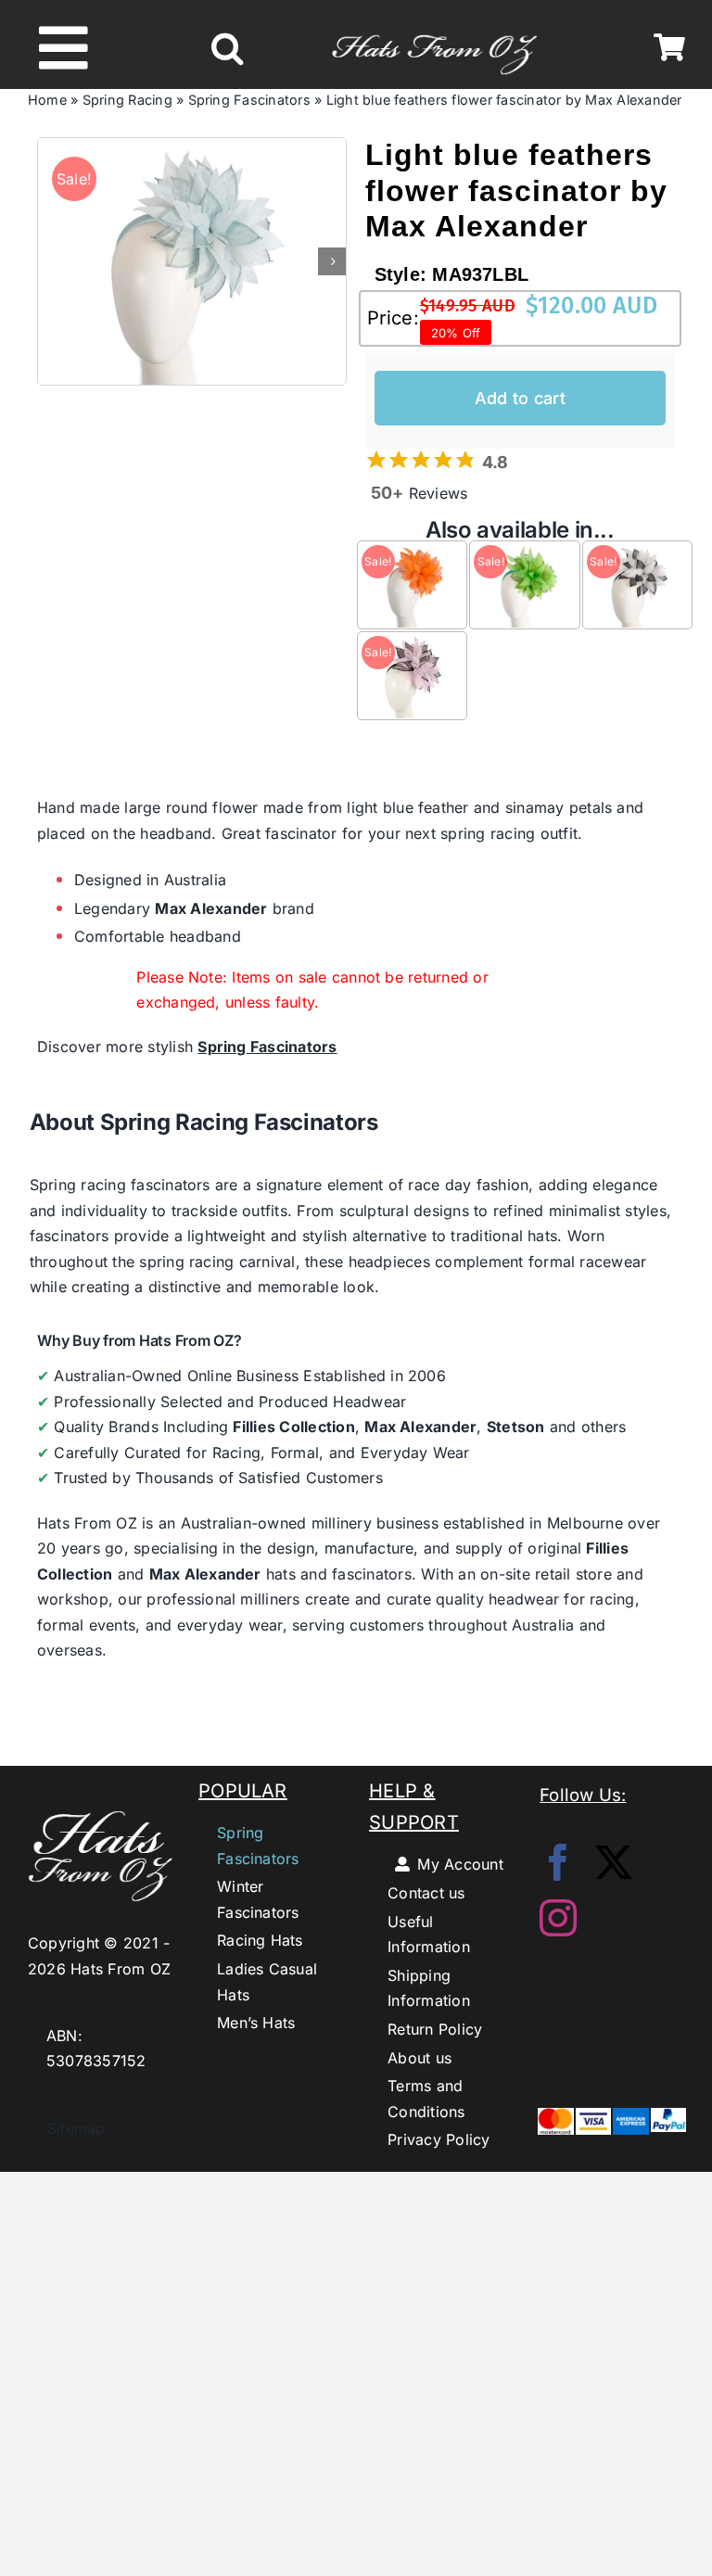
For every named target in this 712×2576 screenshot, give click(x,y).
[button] (227, 48)
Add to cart (520, 398)
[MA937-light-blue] (192, 261)
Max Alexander (211, 908)
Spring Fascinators (249, 100)
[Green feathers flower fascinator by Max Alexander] (524, 554)
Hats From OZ (87, 1523)
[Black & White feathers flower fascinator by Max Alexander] (637, 554)
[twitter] (614, 1862)
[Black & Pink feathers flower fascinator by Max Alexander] (412, 645)
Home (47, 100)
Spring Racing (127, 100)
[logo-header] (434, 27)
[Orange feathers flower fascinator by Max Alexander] (412, 554)
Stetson (516, 1427)
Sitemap (67, 2128)
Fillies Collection (293, 1427)
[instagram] (558, 1918)
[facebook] (558, 1862)
